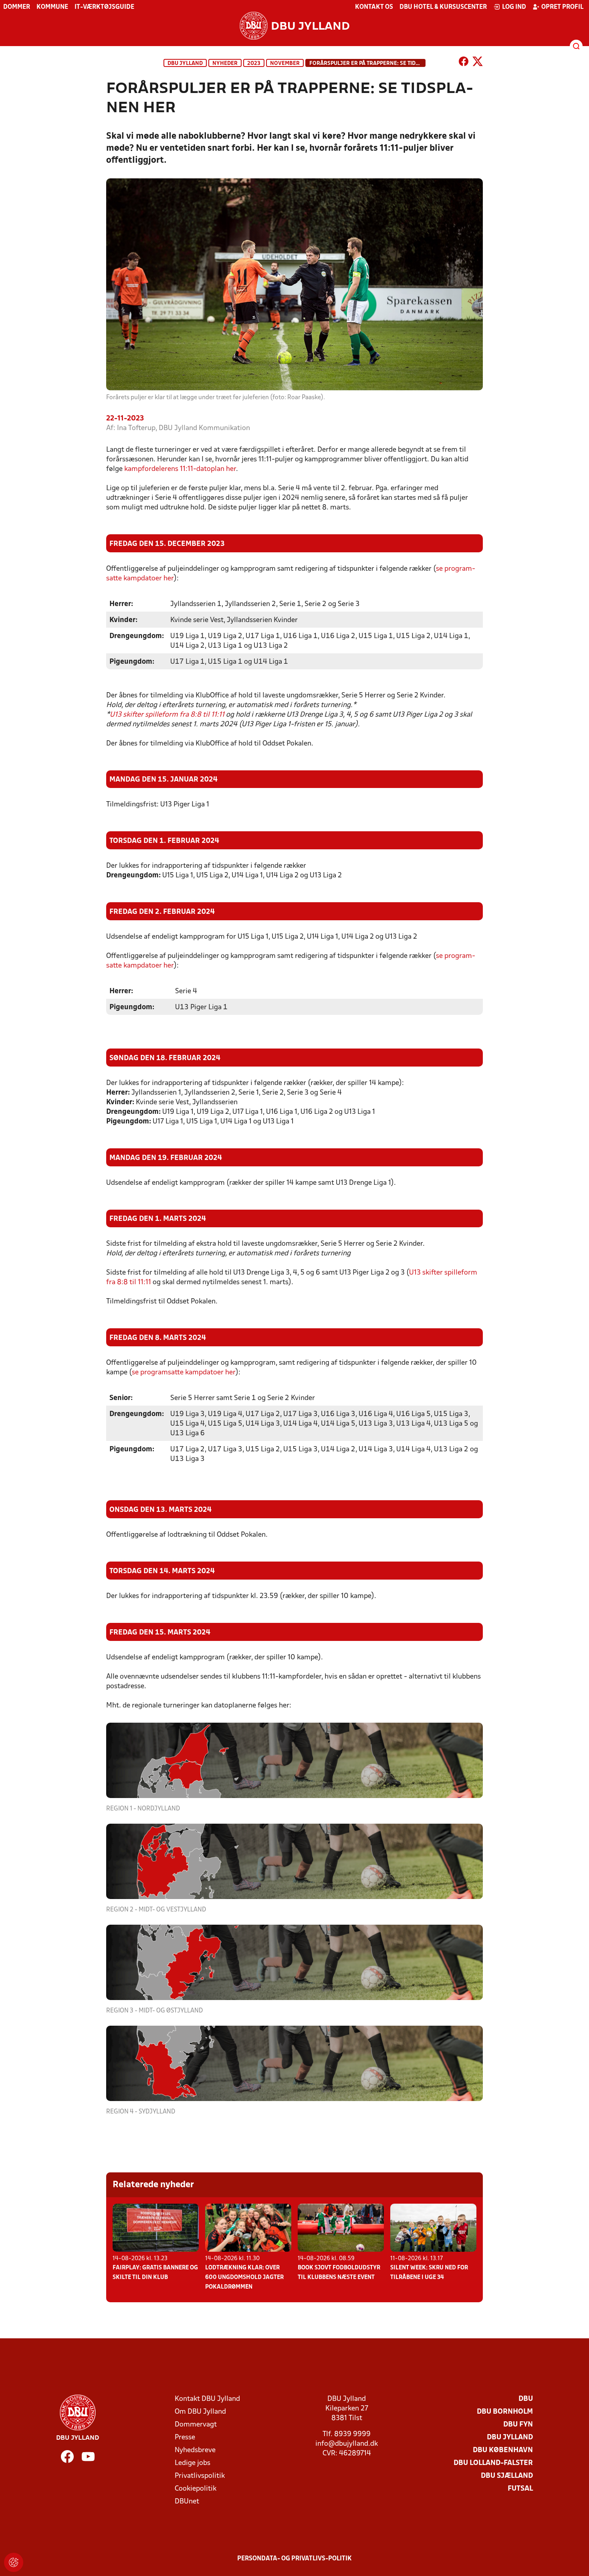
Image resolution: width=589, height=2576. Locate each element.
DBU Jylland (185, 64)
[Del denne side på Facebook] (464, 63)
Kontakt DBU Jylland (207, 2399)
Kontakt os (374, 7)
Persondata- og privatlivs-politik (294, 2559)
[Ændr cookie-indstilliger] (14, 2562)
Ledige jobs (193, 2463)
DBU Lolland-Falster (493, 2463)
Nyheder (225, 64)
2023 (254, 64)
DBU (526, 2399)
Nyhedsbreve (195, 2450)
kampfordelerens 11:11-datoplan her (180, 469)
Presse (185, 2438)
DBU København (503, 2450)
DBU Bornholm (505, 2412)
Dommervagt (196, 2425)
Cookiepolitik (196, 2489)
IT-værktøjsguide (104, 7)
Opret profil (562, 7)
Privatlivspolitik (200, 2476)
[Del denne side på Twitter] (478, 63)
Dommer (17, 7)
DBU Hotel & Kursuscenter (443, 7)
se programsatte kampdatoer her (184, 1373)
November (285, 64)
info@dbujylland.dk (347, 2444)
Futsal (520, 2489)
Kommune (52, 7)
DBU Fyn (518, 2425)
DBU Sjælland (507, 2476)
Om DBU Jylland (200, 2412)
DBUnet (187, 2502)
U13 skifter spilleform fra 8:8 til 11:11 (167, 715)
